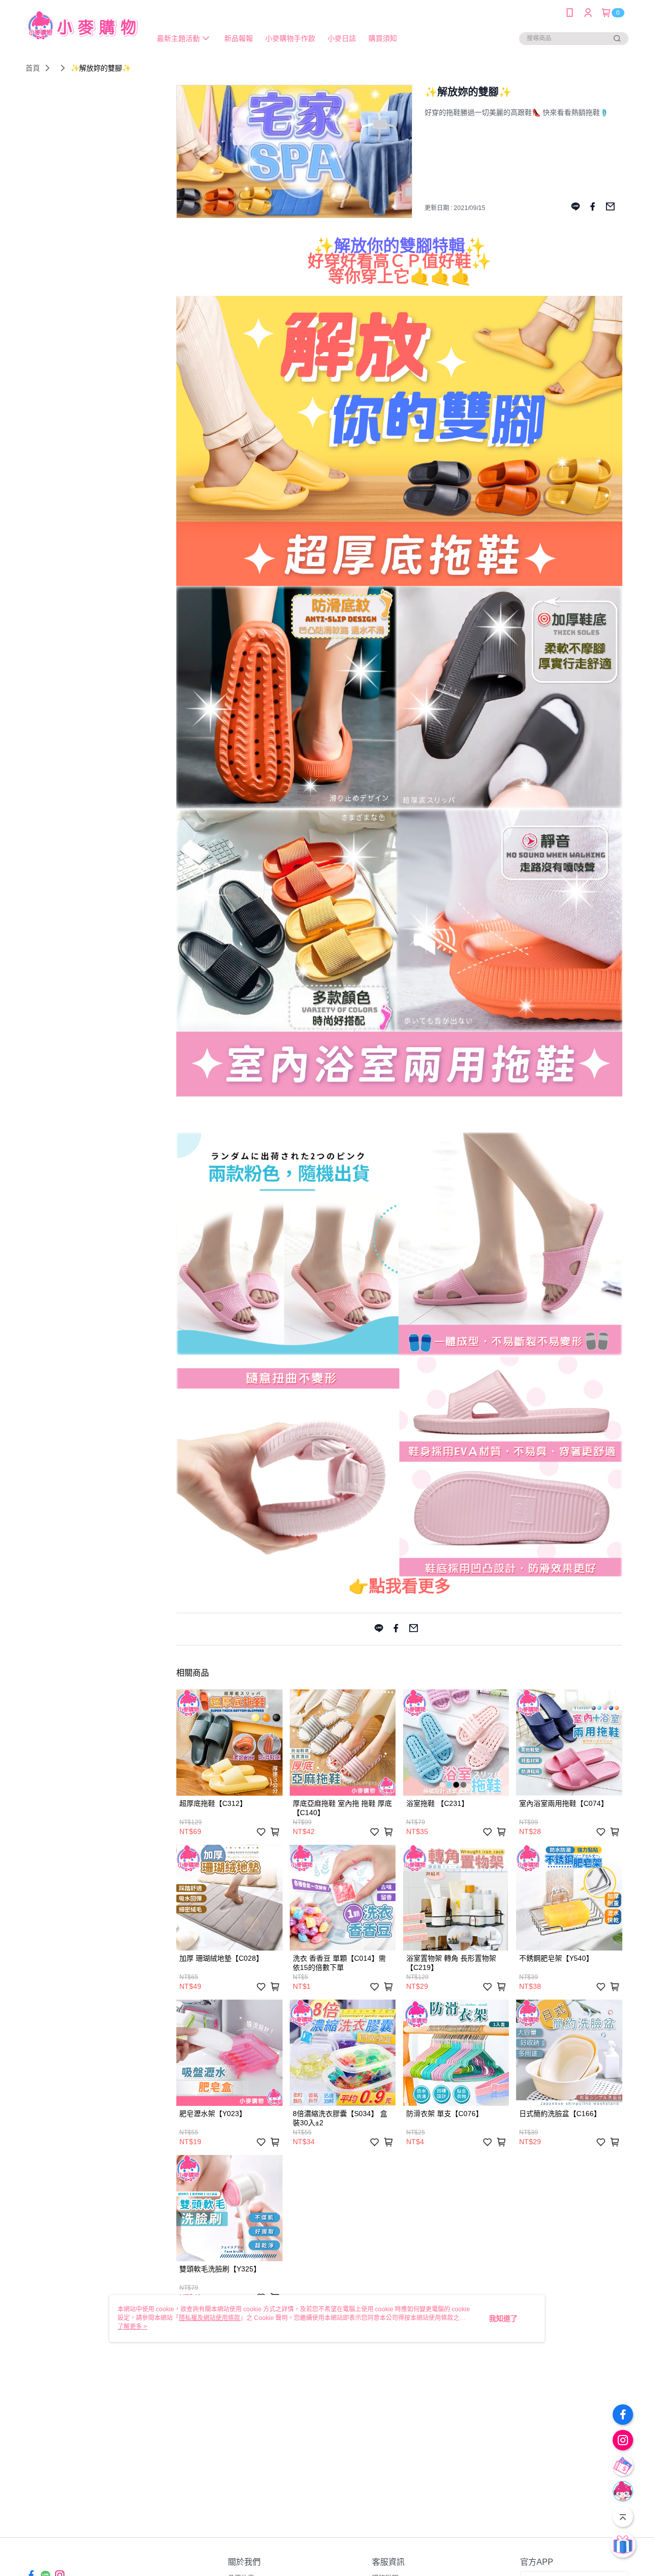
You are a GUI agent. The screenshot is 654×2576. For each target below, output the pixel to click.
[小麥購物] (82, 27)
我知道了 (503, 2318)
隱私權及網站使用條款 (209, 2318)
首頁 (33, 68)
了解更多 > (132, 2327)
